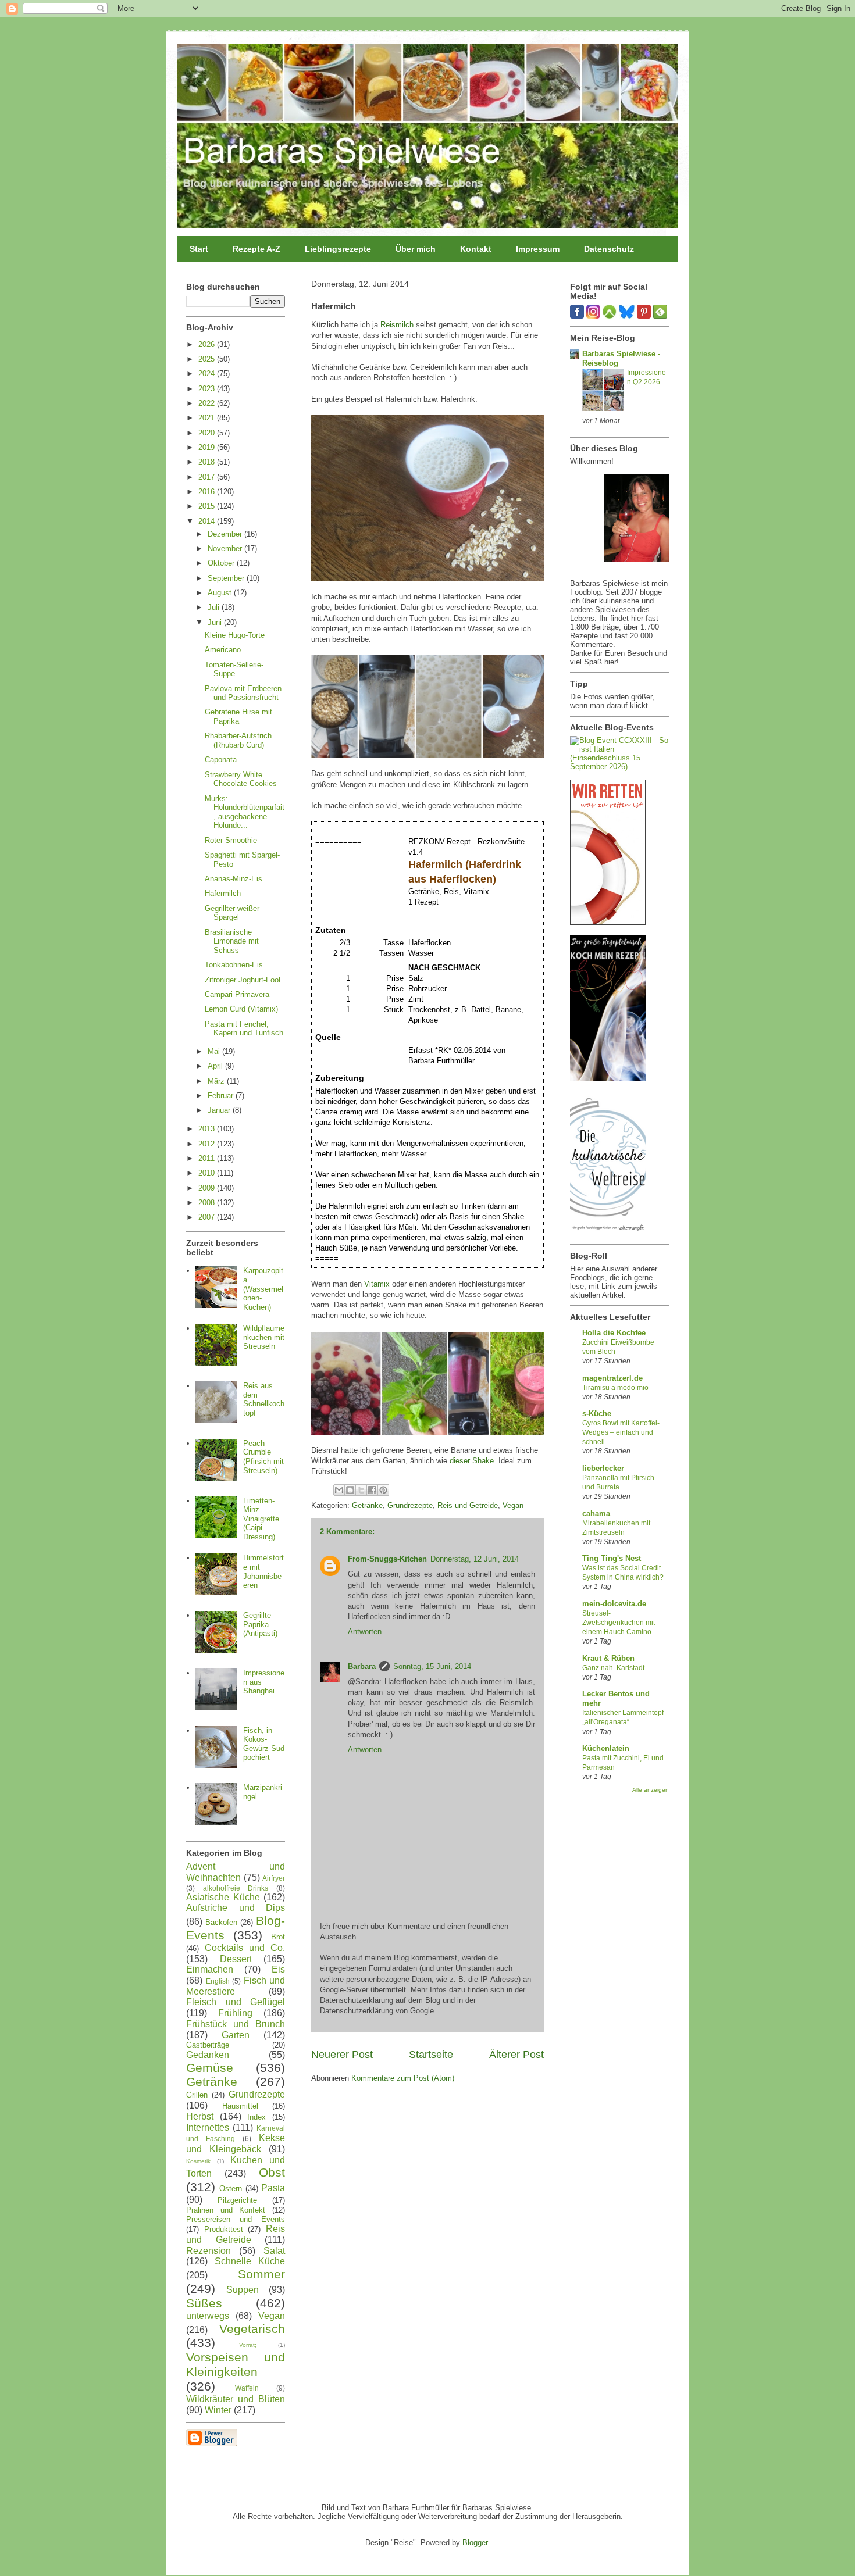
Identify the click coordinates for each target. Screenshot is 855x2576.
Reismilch (397, 325)
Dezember (226, 534)
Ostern (231, 2189)
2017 (208, 477)
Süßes (204, 2303)
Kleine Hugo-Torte (235, 635)
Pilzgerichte (237, 2200)
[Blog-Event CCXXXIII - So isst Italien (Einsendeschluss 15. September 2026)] (619, 767)
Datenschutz (609, 249)
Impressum (538, 249)
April (216, 1066)
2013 (208, 1129)
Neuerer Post (342, 2055)
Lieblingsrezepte (338, 249)
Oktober (222, 563)
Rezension (209, 2251)
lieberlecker (603, 1468)
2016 (208, 492)
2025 (208, 359)
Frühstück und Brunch (236, 2024)
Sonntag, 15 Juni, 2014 (432, 1666)
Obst (272, 2172)
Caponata (221, 760)
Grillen (197, 2095)
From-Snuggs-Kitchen (387, 1559)
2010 (208, 1173)
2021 (208, 418)
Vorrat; (248, 2345)
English (218, 1981)
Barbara (362, 1666)
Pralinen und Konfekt (226, 2210)
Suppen (243, 2290)
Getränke (367, 1505)
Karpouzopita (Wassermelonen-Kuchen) (263, 1289)
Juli (215, 607)
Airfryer (274, 1878)
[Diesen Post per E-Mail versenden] (339, 1490)
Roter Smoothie (231, 840)
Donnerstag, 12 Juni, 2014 (475, 1559)
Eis (278, 1969)
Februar (222, 1096)
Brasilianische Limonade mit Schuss (232, 941)
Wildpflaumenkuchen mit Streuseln (264, 1337)
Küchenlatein (606, 1748)
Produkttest (224, 2229)
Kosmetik (198, 2161)
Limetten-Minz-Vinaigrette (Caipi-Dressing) (261, 1519)
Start (199, 249)
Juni (216, 622)
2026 (208, 344)
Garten (236, 2035)
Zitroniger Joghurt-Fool (243, 980)
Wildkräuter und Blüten (236, 2399)
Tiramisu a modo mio (615, 1388)
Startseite (431, 2055)
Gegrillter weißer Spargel (232, 913)
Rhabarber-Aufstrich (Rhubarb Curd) (238, 740)
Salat (274, 2251)
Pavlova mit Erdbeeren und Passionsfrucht (243, 693)
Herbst (200, 2116)
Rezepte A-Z (256, 249)
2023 (208, 389)
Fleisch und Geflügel (236, 2002)
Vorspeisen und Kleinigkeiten (236, 2364)
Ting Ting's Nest (612, 1558)
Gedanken (208, 2055)
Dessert (236, 1959)
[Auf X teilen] (361, 1490)
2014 (208, 521)
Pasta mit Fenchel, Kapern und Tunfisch (244, 1029)
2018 (208, 462)
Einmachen (210, 1969)
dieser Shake (472, 1461)
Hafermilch (223, 893)
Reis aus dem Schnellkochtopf (264, 1399)
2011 (208, 1158)
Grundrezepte (410, 1505)
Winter (218, 2410)
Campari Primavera (237, 994)
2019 (208, 447)
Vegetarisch (252, 2329)
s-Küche (597, 1414)
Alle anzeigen (651, 1790)
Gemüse (210, 2068)
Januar (220, 1110)
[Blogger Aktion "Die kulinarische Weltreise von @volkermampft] (608, 1234)
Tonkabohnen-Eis (234, 965)
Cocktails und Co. (245, 1948)
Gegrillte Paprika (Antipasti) (260, 1624)
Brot (278, 1937)
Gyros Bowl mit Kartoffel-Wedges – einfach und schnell (621, 1432)
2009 (208, 1188)
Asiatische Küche (223, 1897)
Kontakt (476, 249)
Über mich (416, 249)
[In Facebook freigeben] (372, 1490)
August (221, 593)
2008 (208, 1203)
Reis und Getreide (468, 1505)
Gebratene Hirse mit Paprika (238, 717)
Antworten (365, 1632)
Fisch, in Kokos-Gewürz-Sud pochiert (264, 1744)
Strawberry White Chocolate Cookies (241, 779)
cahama (596, 1514)
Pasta (273, 2188)
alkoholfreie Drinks (236, 1888)
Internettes (208, 2127)
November (226, 549)
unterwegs (208, 2316)
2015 (208, 506)
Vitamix (377, 1284)
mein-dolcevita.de (614, 1604)
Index (256, 2117)
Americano (223, 650)
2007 (208, 1217)
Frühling (235, 2013)
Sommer (261, 2274)
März (217, 1081)
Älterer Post (516, 2055)
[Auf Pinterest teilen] (383, 1490)
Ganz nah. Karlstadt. (614, 1668)
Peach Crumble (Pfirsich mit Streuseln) (263, 1457)
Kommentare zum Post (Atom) (403, 2078)
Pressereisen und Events (236, 2219)
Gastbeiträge (208, 2045)
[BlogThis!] (350, 1490)
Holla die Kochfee (614, 1333)
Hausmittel (240, 2106)
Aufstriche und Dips (236, 1908)
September (227, 578)
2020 (208, 433)
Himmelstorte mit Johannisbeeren (263, 1571)
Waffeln (247, 2388)
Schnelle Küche (250, 2261)
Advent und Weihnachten (236, 1872)
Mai (215, 1051)
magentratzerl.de (612, 1378)
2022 (208, 403)
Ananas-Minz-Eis (234, 879)
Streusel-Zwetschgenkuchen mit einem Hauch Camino (619, 1623)
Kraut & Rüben (608, 1658)
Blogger (475, 2543)
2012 (208, 1144)
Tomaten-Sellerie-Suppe (234, 669)
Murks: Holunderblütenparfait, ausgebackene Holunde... (245, 812)
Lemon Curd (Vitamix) (241, 1009)
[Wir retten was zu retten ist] (608, 922)
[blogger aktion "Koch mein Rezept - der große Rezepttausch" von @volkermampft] (608, 1078)
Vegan (513, 1505)
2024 (208, 374)
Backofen (221, 1922)
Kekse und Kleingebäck (236, 2143)
